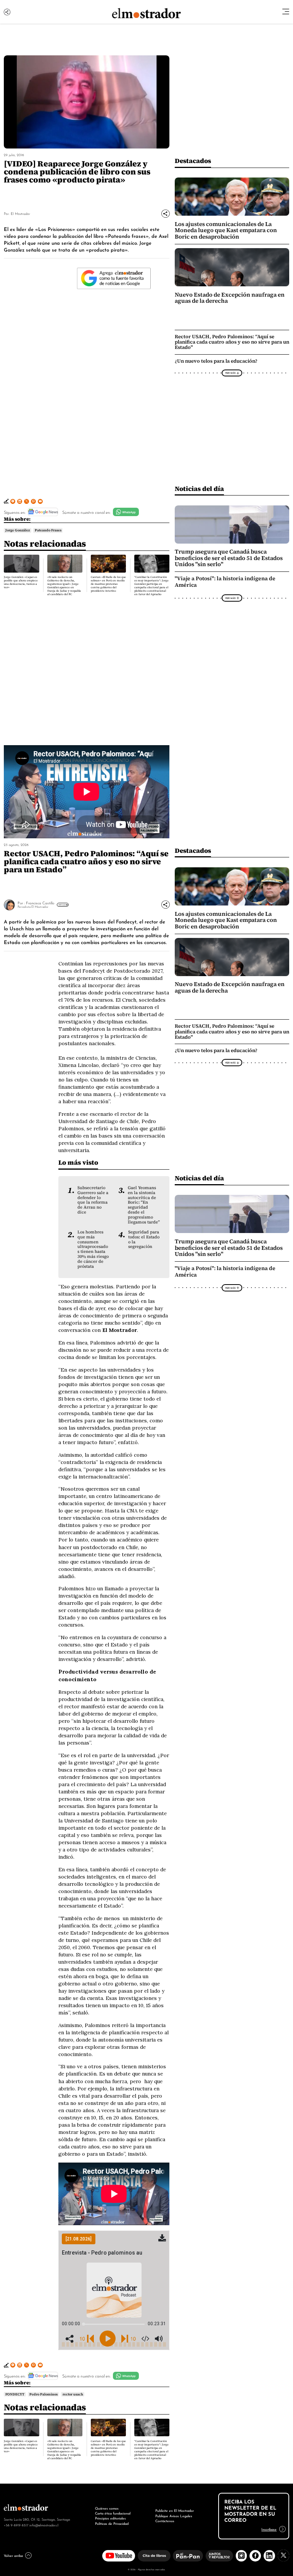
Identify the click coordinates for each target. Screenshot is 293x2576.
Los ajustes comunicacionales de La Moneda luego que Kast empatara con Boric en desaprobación (226, 230)
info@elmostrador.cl (44, 2525)
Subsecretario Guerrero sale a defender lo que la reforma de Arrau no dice (93, 1200)
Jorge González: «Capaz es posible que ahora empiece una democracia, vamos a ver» (21, 582)
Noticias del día (199, 488)
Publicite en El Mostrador (175, 2510)
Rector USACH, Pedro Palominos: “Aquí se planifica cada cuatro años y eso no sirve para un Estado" (232, 342)
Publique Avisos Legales (174, 2516)
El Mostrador (20, 213)
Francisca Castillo (40, 903)
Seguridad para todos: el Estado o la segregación (144, 1239)
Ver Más (230, 373)
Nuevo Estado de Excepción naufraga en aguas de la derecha (230, 298)
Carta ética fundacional (113, 2513)
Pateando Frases (48, 530)
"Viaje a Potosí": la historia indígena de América (225, 582)
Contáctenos (165, 2521)
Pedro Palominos (43, 2394)
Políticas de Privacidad (112, 2523)
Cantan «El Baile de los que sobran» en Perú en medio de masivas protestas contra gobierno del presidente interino (108, 584)
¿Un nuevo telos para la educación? (216, 361)
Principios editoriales (110, 2518)
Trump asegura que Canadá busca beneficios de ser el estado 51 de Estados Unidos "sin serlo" (229, 558)
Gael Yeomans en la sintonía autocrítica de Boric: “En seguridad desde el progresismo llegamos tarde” (144, 1205)
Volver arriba (13, 2555)
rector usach (73, 2394)
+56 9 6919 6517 (16, 2525)
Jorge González (18, 530)
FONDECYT (15, 2394)
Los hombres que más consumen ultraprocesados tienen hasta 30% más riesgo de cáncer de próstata (93, 1249)
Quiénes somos (107, 2508)
